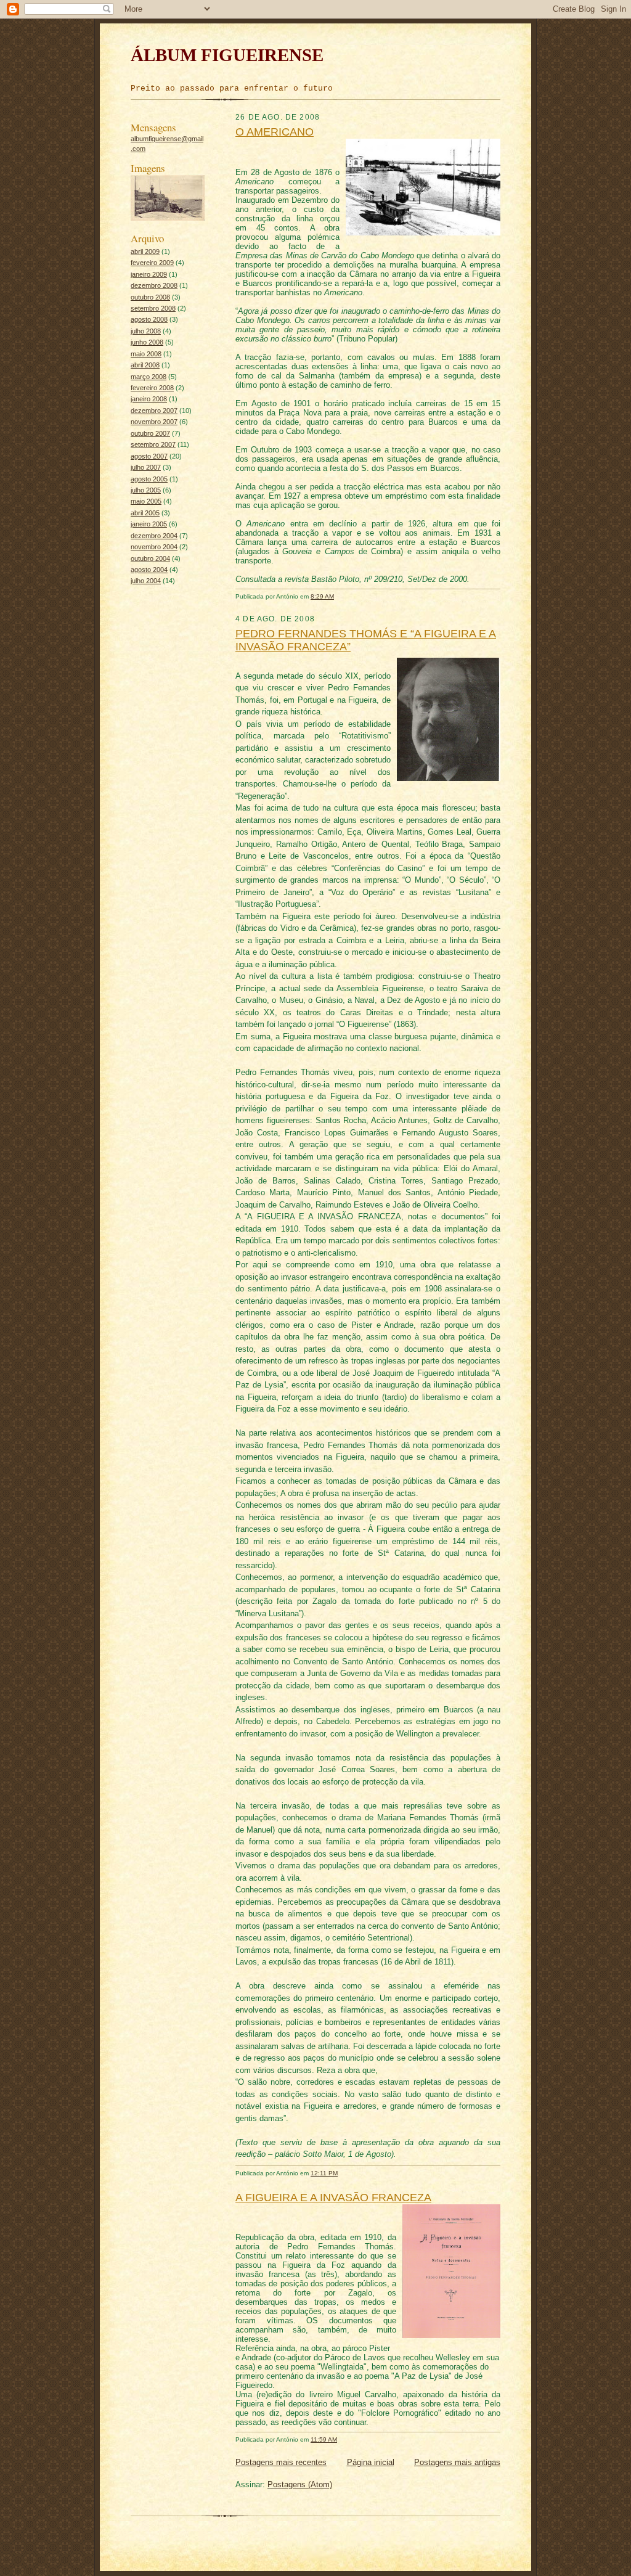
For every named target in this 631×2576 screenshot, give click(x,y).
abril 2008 (145, 365)
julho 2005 (146, 490)
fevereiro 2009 (152, 263)
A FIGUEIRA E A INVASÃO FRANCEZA (333, 2198)
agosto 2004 (149, 570)
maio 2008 (146, 354)
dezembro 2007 (154, 411)
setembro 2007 (153, 444)
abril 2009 (145, 251)
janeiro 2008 (149, 399)
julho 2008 (146, 331)
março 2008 (149, 377)
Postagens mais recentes (281, 2462)
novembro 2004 (154, 547)
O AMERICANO (275, 132)
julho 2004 (146, 581)
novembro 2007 (154, 422)
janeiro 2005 (149, 524)
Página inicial (371, 2462)
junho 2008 (147, 342)
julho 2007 (146, 467)
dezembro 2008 (154, 285)
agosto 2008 (149, 319)
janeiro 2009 (149, 274)
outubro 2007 (150, 433)
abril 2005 (145, 513)
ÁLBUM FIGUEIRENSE (227, 55)
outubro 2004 (150, 558)
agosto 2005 (149, 479)
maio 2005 (146, 501)
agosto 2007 (149, 456)
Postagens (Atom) (300, 2484)
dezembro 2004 (154, 536)
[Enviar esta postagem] (340, 596)
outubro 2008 (150, 297)
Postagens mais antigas (457, 2462)
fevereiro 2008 (152, 388)
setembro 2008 (153, 308)
